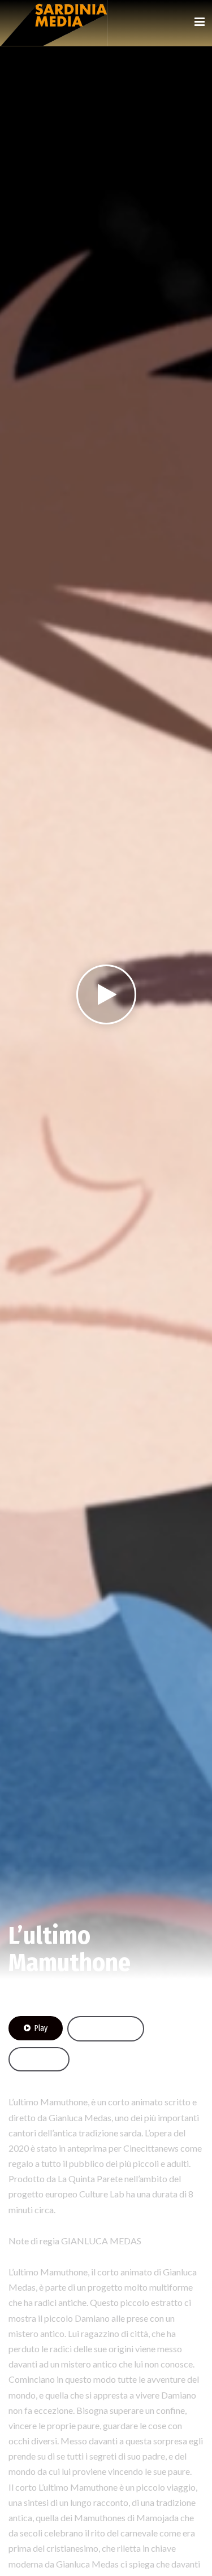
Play (41, 2028)
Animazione (30, 1992)
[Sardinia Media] (54, 23)
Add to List (112, 2029)
